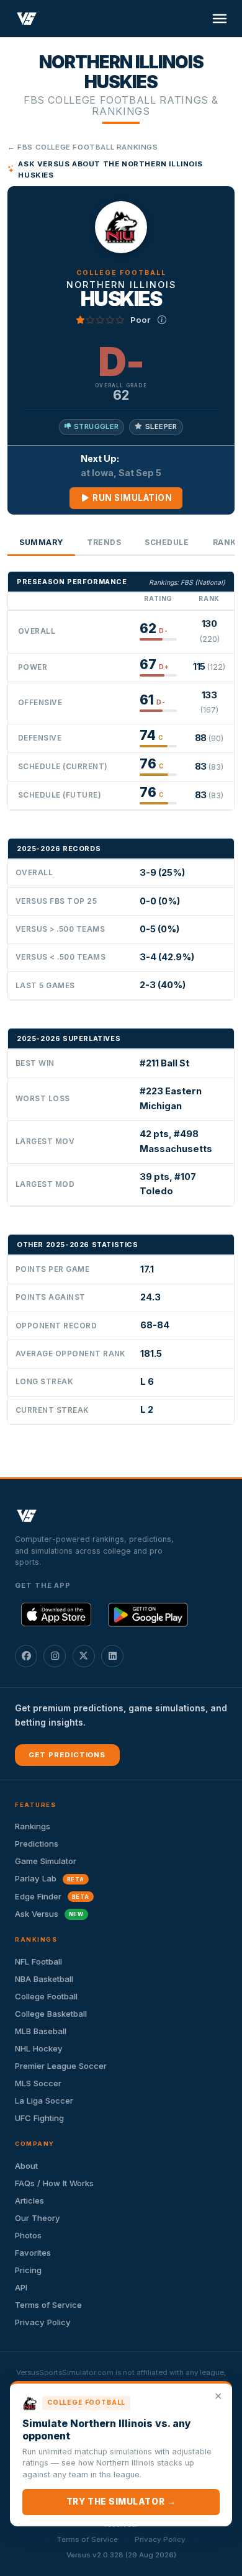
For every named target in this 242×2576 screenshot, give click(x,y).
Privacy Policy (43, 2322)
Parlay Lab (50, 1878)
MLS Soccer (38, 2083)
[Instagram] (55, 1656)
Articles (29, 2200)
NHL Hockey (39, 2048)
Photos (28, 2235)
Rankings (33, 1826)
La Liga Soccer (44, 2101)
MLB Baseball (41, 2031)
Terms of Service (48, 2305)
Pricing (28, 2270)
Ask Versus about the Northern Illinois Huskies (110, 169)
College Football (46, 1996)
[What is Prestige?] (162, 320)
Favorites (33, 2253)
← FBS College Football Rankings (83, 147)
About (26, 2166)
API (21, 2287)
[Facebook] (26, 1656)
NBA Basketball (44, 1979)
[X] (84, 1656)
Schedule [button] (167, 542)
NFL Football (38, 1961)
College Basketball (51, 2014)
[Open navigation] (220, 19)
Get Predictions (67, 1755)
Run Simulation (132, 498)
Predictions (37, 1844)
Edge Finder (52, 1896)
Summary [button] (41, 542)
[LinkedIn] (112, 1656)
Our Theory (38, 2218)
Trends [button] (104, 542)
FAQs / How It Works (54, 2183)
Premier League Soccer (61, 2066)
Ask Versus (49, 1914)
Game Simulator (46, 1861)
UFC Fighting (39, 2118)
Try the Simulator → (121, 2502)
